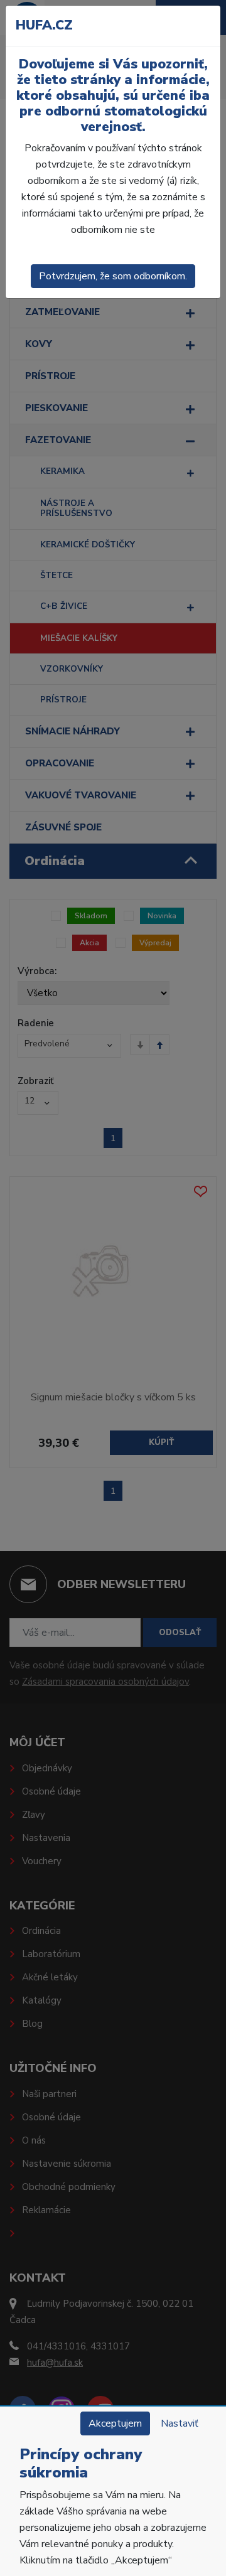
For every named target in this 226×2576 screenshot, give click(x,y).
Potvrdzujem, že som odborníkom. (113, 276)
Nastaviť (180, 2423)
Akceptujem (115, 2423)
